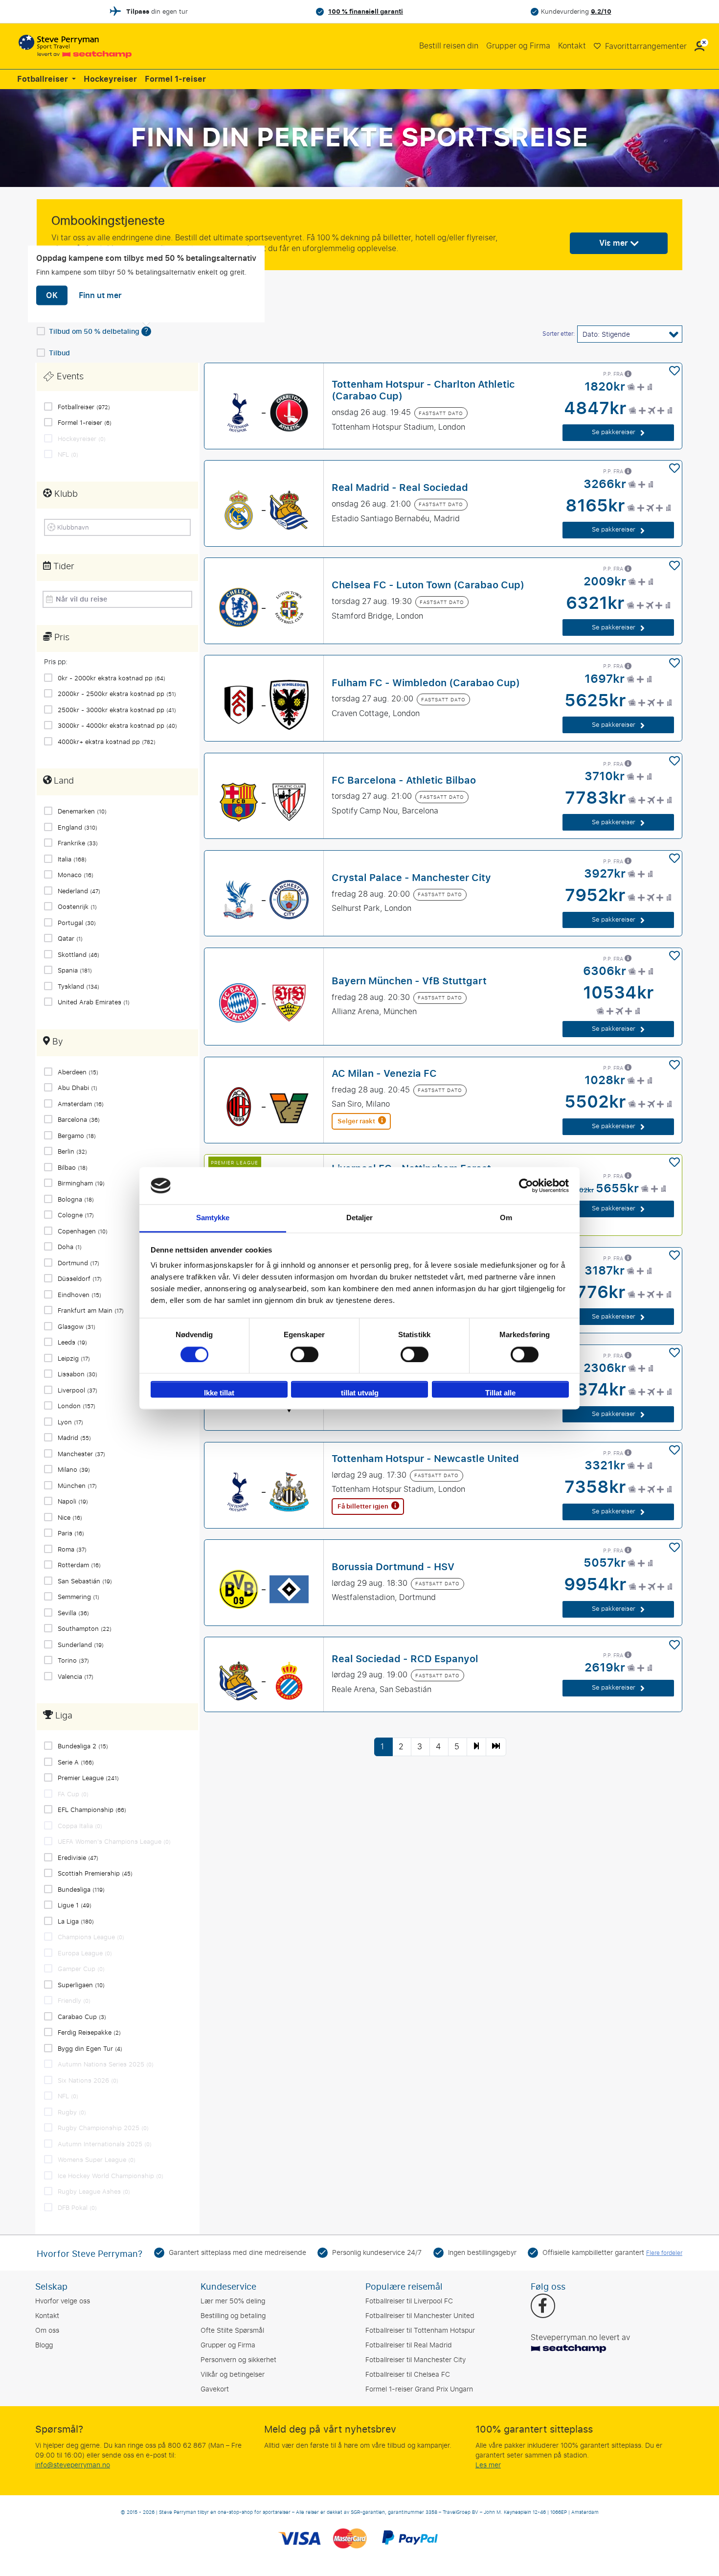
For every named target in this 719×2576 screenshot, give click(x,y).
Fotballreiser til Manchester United (420, 2316)
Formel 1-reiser (175, 79)
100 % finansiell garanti (366, 12)
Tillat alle (500, 1393)
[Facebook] (543, 2307)
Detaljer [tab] (360, 1218)
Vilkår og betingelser (233, 2375)
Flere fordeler (664, 2253)
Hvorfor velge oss (63, 2301)
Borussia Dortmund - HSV (393, 1567)
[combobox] (121, 527)
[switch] (304, 1354)
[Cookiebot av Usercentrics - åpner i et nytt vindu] (526, 1185)
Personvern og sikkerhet (238, 2360)
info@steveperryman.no (73, 2465)
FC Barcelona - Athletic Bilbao (404, 780)
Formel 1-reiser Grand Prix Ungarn (419, 2389)
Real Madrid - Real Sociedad (400, 487)
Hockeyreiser (110, 79)
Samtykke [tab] (213, 1218)
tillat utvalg (360, 1393)
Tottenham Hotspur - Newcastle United (425, 1459)
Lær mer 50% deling (233, 2301)
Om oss (47, 2331)
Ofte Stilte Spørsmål (232, 2331)
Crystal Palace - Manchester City (411, 877)
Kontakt (572, 46)
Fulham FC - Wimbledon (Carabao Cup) (426, 682)
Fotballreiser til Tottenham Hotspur (420, 2331)
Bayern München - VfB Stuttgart (409, 980)
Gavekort (215, 2389)
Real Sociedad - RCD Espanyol (405, 1658)
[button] (699, 46)
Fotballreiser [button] (44, 79)
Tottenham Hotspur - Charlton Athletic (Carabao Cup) (423, 390)
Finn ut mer (100, 296)
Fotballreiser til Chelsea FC (408, 2375)
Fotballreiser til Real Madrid (409, 2345)
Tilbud (59, 353)
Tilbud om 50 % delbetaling (95, 332)
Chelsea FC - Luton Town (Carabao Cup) (428, 585)
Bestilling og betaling (233, 2316)
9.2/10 (601, 12)
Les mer (488, 2465)
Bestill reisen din (449, 46)
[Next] (476, 1747)
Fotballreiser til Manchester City (416, 2360)
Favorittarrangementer (645, 46)
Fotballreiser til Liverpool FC (409, 2301)
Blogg (44, 2345)
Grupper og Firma (518, 46)
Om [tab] (506, 1218)
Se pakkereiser (615, 432)
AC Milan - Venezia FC (384, 1073)
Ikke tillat (219, 1393)
